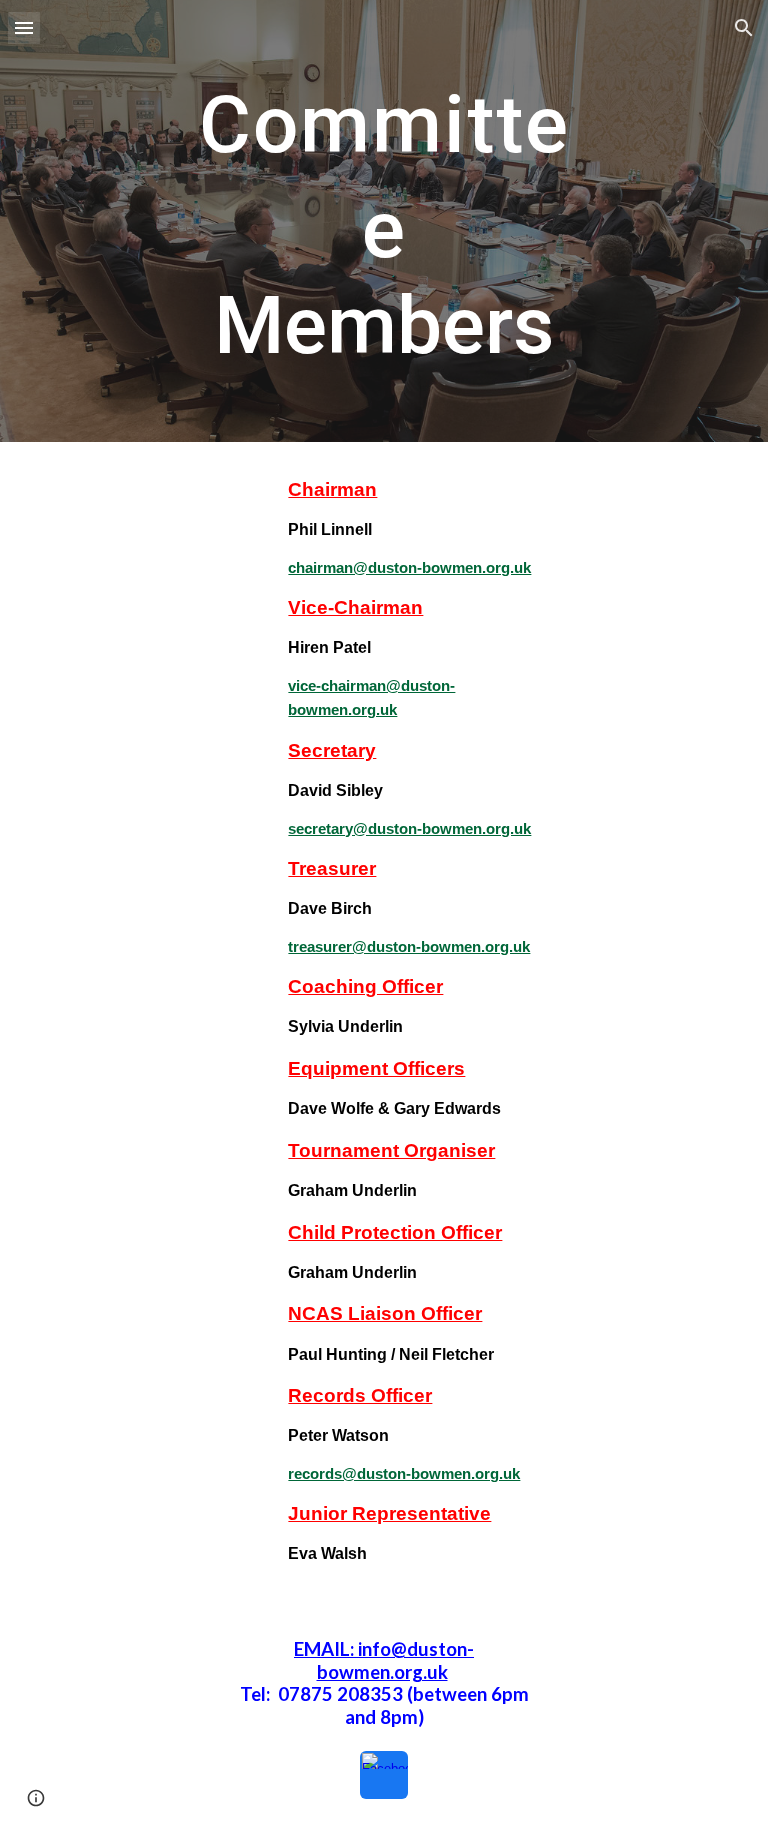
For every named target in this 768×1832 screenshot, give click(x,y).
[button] (24, 27)
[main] (383, 221)
